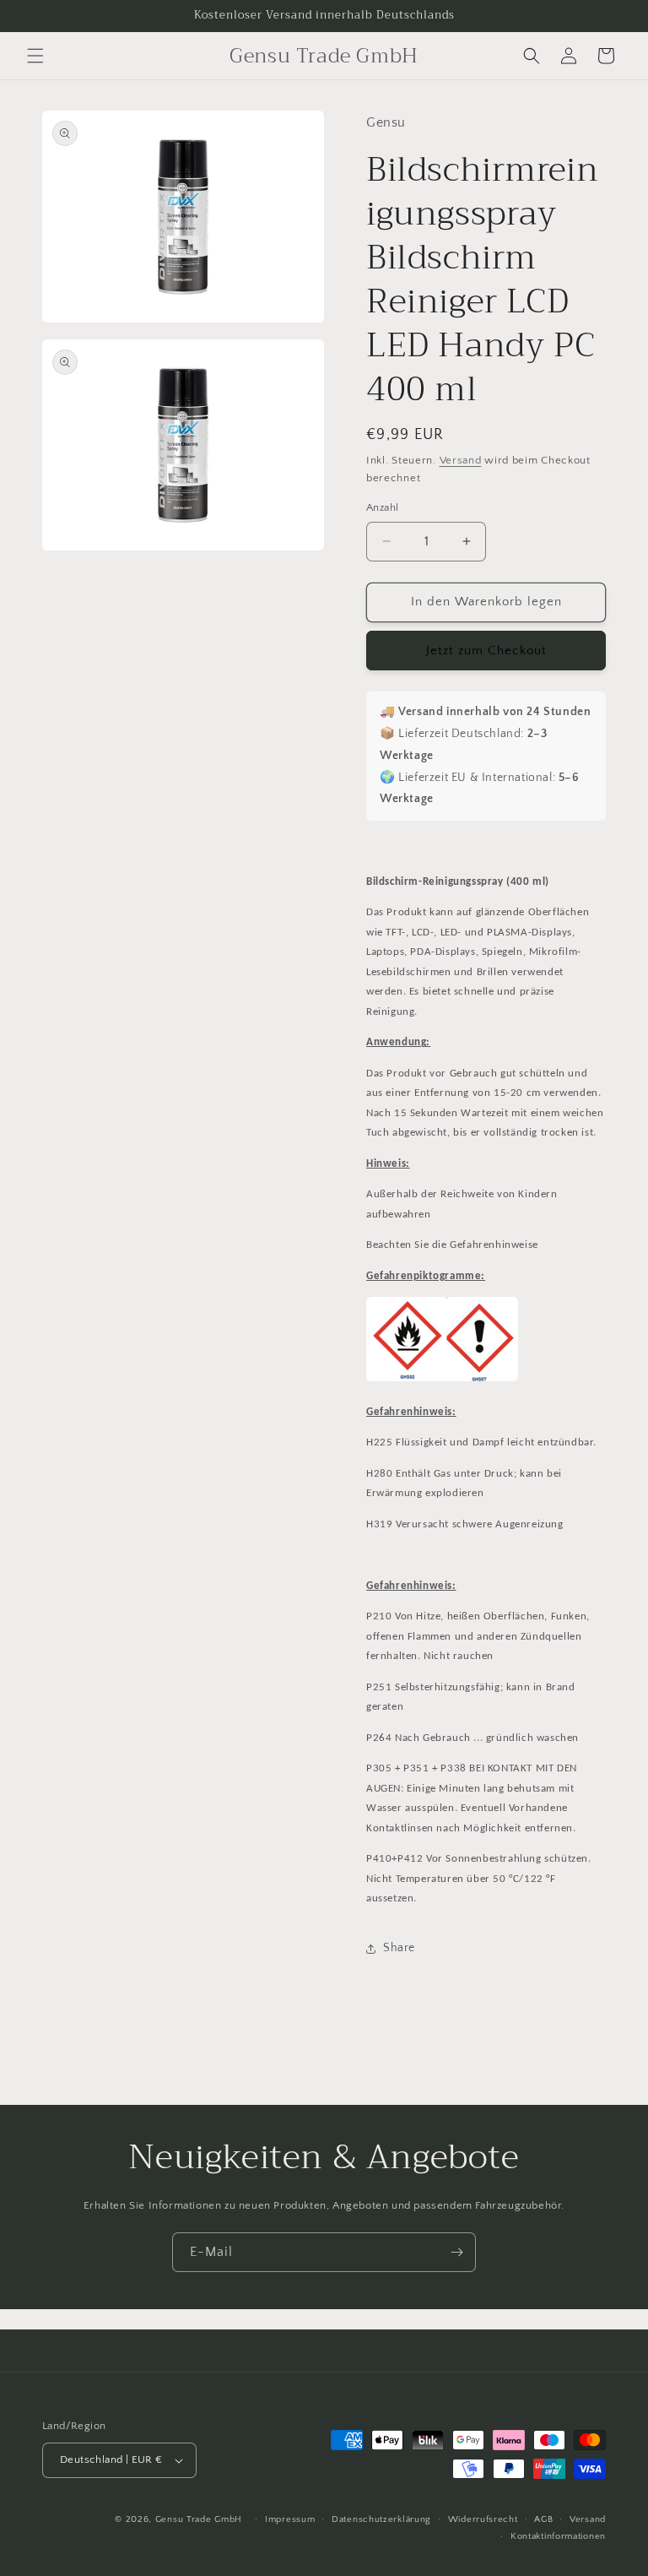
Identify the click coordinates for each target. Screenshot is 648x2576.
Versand (461, 460)
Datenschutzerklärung (381, 2519)
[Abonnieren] (456, 2252)
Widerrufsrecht (483, 2519)
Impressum (290, 2519)
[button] (35, 56)
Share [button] (399, 1948)
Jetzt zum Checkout (486, 651)
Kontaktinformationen (558, 2536)
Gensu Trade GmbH (200, 2519)
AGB (543, 2519)
